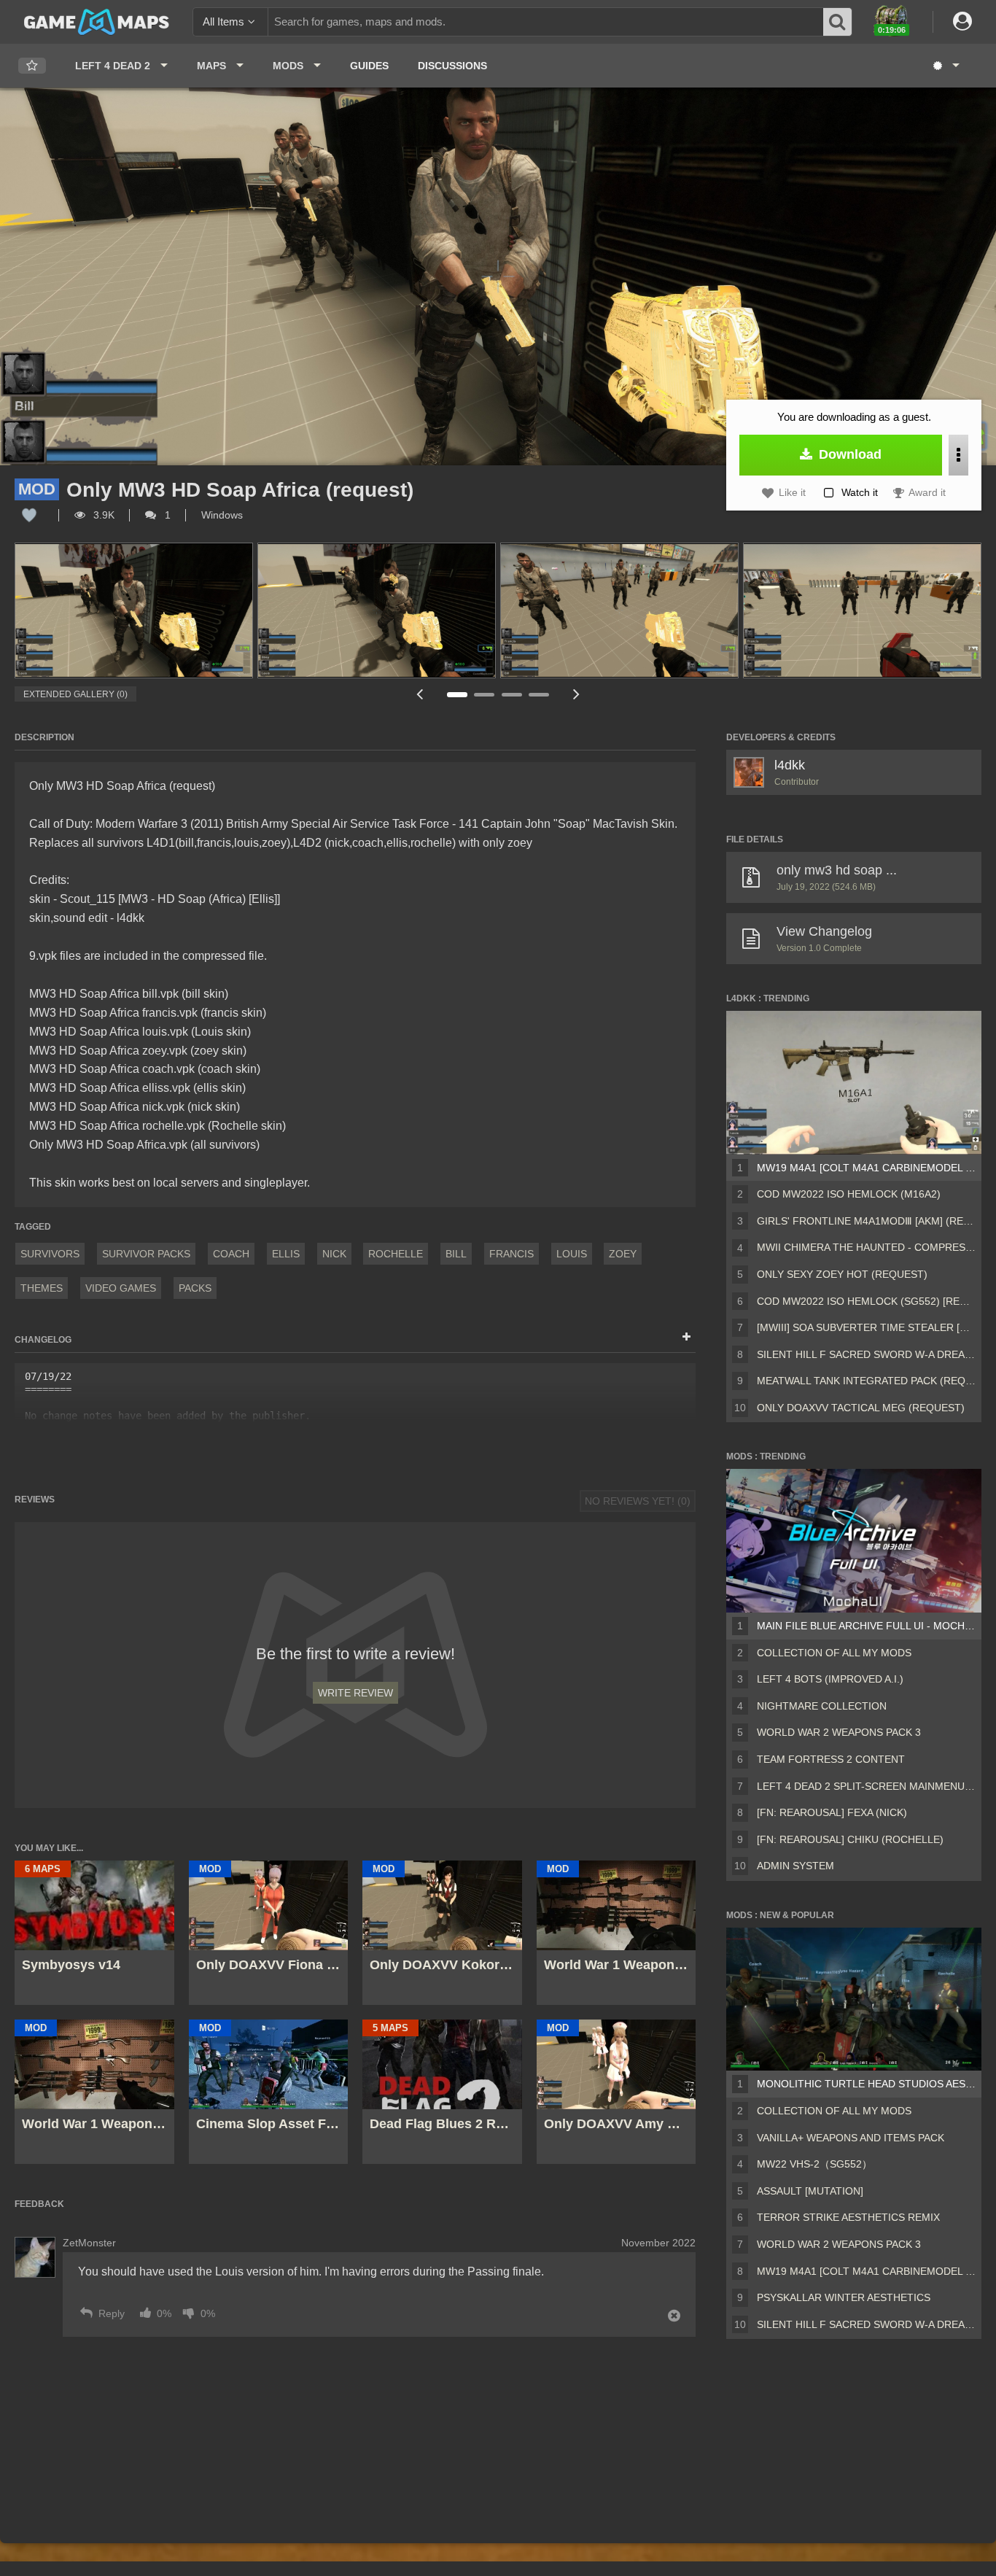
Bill (456, 1254)
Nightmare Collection (822, 1706)
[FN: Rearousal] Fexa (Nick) (832, 1812)
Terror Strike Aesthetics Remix (848, 2217)
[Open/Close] (686, 1338)
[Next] (576, 694)
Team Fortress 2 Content (831, 1759)
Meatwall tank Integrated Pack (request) (866, 1381)
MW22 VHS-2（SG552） (814, 2164)
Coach (231, 1254)
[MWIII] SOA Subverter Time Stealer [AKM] (866, 1327)
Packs (195, 1288)
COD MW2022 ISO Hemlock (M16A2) (849, 1194)
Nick (334, 1254)
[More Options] (958, 455)
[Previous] (419, 694)
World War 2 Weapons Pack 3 (839, 1732)
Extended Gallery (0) (75, 694)
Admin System (795, 1866)
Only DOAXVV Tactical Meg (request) (861, 1408)
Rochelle (396, 1254)
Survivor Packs (146, 1254)
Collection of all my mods (834, 1653)
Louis (572, 1254)
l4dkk (790, 765)
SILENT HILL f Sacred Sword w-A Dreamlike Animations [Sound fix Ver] (866, 1354)
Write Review (355, 1693)
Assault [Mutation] (810, 2191)
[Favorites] (32, 66)
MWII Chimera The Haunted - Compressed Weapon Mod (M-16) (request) (866, 1247)
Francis (511, 1254)
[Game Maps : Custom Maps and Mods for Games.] (97, 21)
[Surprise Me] (945, 66)
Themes (42, 1288)
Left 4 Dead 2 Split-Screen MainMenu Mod (866, 1786)
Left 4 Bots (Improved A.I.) (830, 1679)
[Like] (29, 515)
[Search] (838, 22)
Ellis (286, 1254)
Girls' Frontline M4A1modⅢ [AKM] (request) (866, 1221)
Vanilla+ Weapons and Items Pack (851, 2138)
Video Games (121, 1288)
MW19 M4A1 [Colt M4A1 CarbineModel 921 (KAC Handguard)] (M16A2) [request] (866, 1168)
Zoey (623, 1254)
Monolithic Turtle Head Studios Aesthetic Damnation (866, 2084)
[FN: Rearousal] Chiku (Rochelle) (850, 1839)
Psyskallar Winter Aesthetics (844, 2297)
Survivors (50, 1254)
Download (848, 454)
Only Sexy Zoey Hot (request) (842, 1274)
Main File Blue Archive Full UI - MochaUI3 (866, 1626)
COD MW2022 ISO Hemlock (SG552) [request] (866, 1301)
